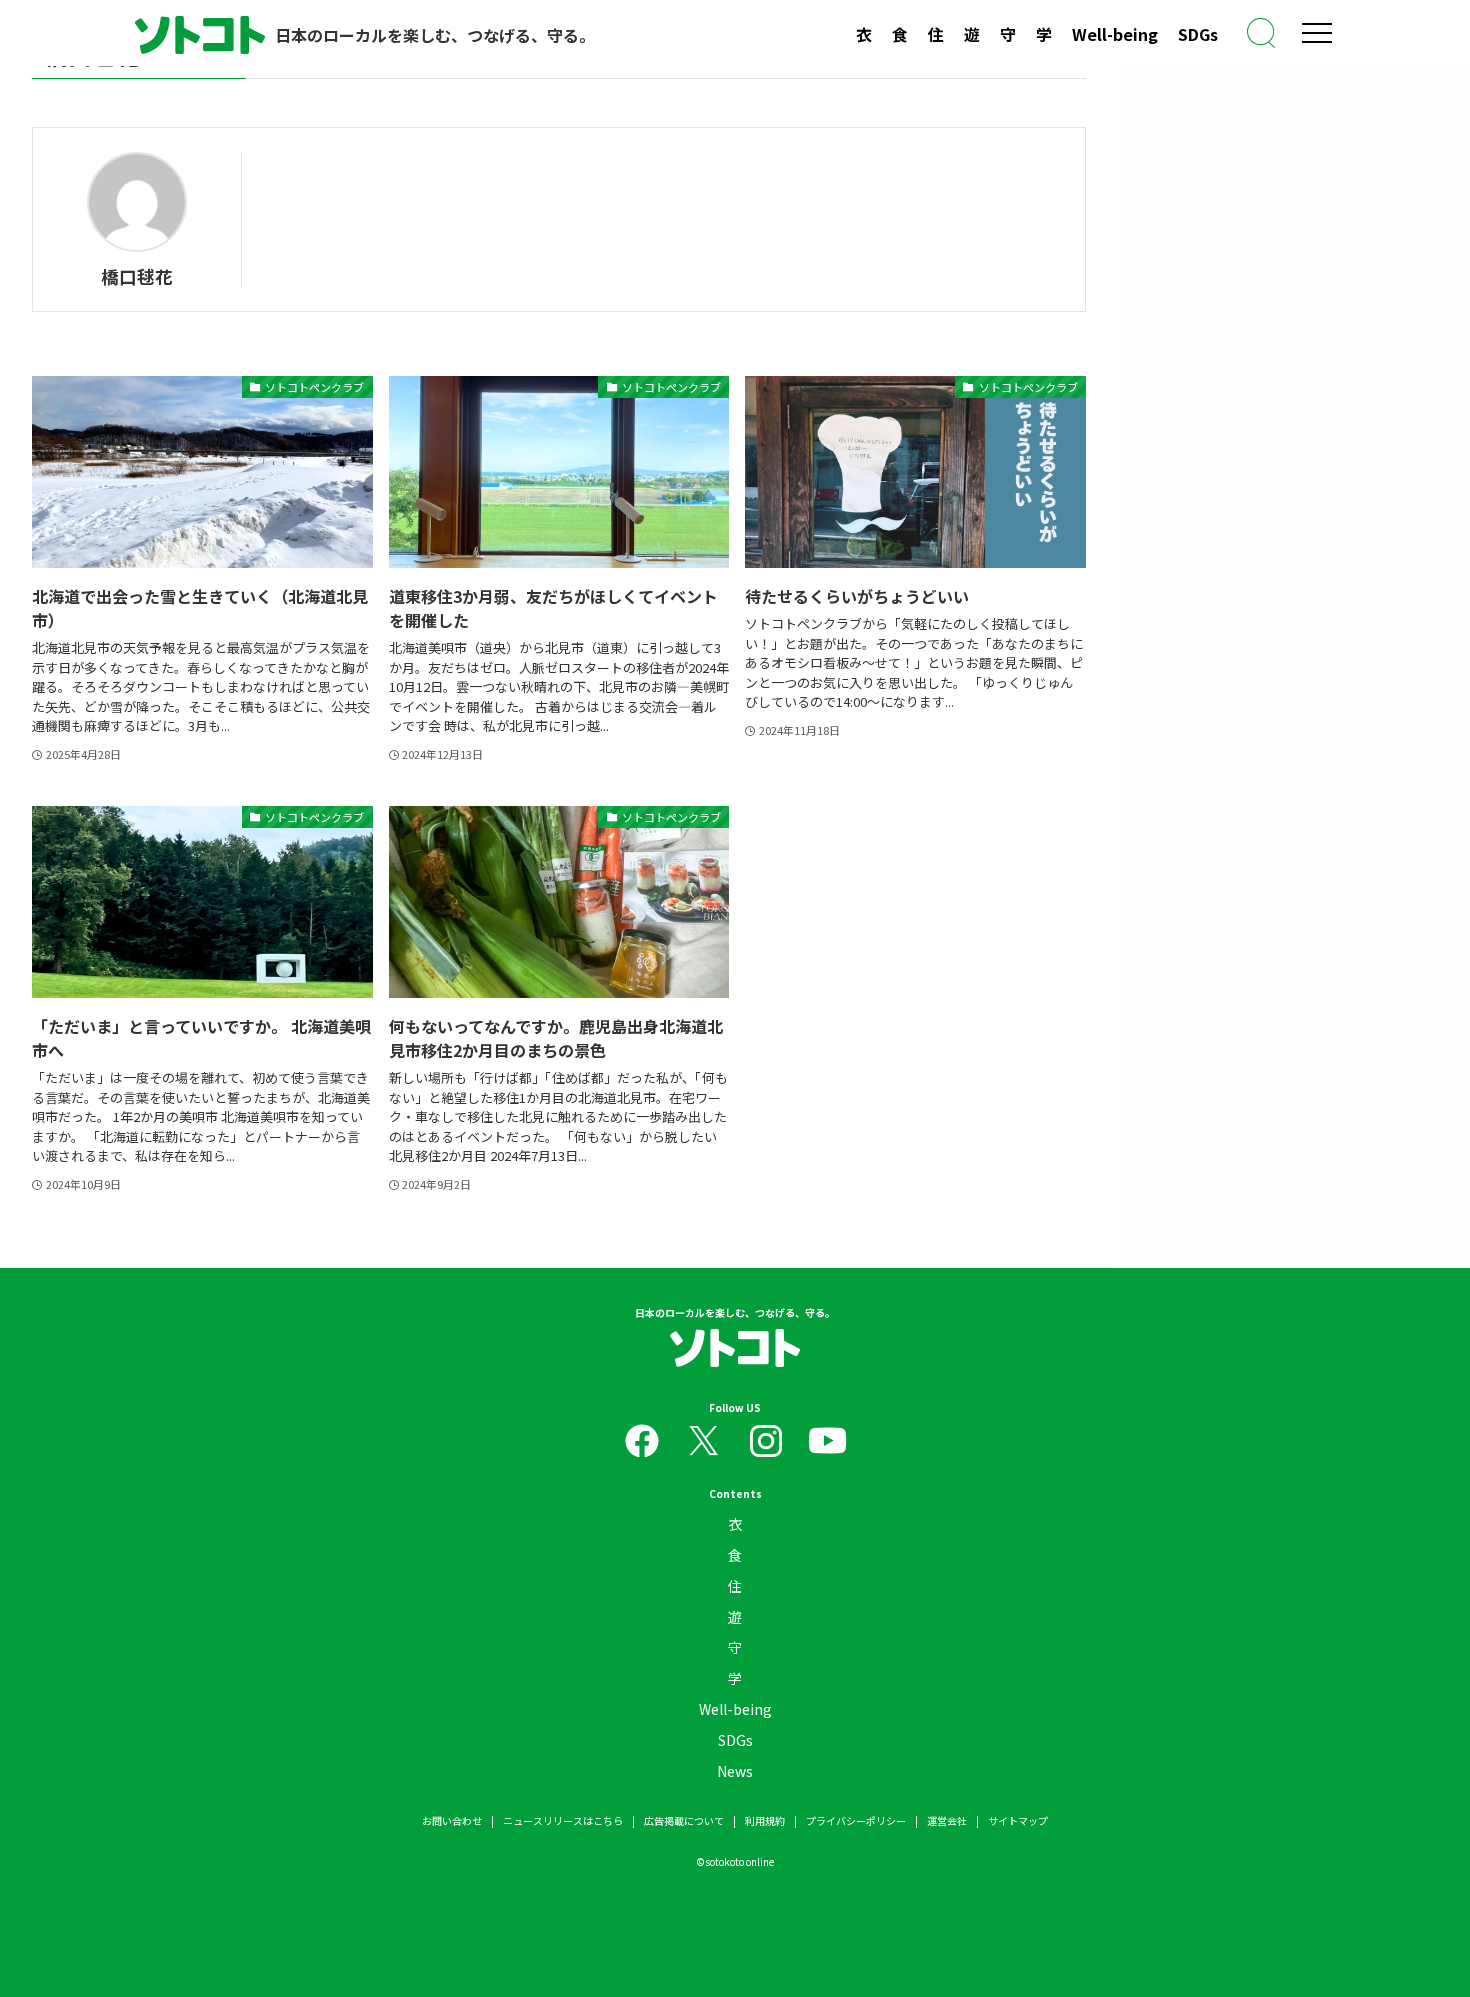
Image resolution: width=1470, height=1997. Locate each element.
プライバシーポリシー (856, 1820)
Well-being (1115, 34)
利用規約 (765, 1820)
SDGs (1198, 34)
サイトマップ (1018, 1820)
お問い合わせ (452, 1820)
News (735, 1771)
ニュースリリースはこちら (563, 1820)
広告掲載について (684, 1820)
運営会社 (947, 1820)
